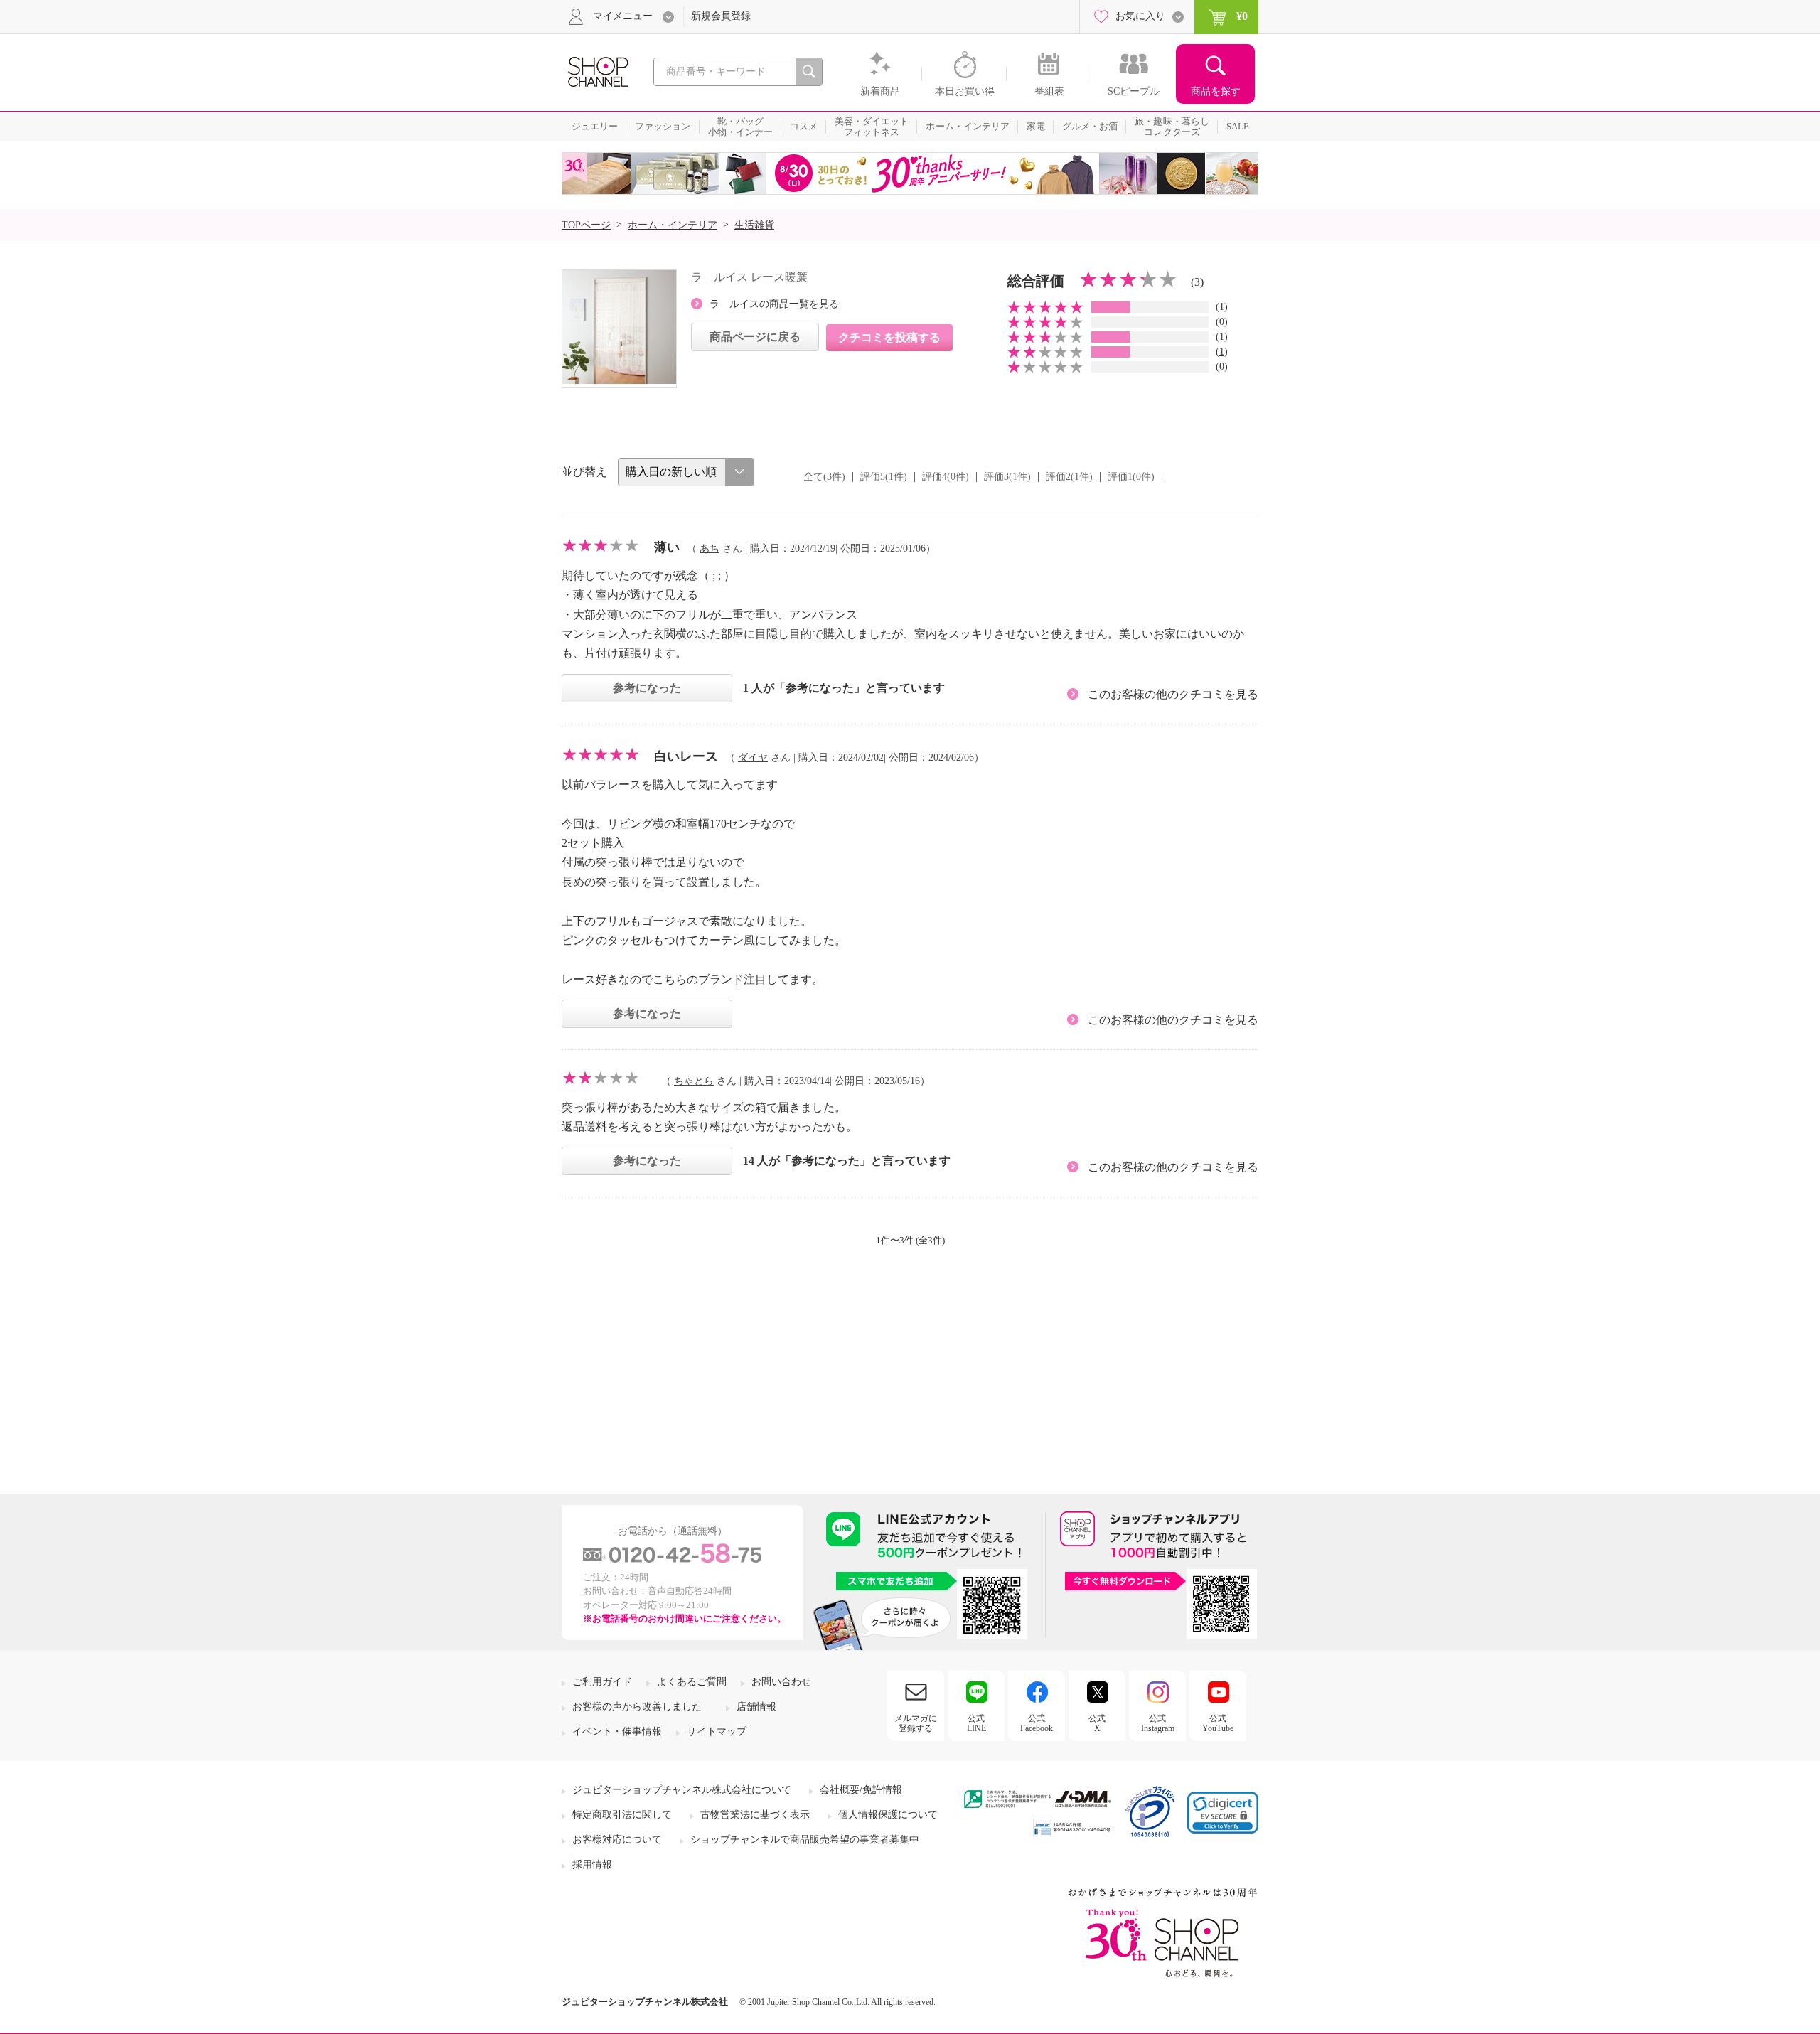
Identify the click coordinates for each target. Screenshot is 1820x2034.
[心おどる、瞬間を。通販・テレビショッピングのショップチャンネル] (597, 71)
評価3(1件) (1007, 477)
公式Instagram (1158, 1723)
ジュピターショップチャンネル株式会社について (682, 1790)
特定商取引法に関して (622, 1815)
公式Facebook (1037, 1723)
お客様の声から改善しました (637, 1707)
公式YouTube (1218, 1723)
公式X (1097, 1723)
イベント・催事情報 (617, 1731)
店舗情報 (756, 1707)
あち (710, 548)
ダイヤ (753, 758)
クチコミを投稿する (889, 337)
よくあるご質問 (692, 1682)
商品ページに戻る (755, 337)
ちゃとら (694, 1081)
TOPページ (586, 225)
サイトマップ (717, 1731)
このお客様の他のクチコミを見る (1173, 694)
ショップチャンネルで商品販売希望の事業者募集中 (805, 1840)
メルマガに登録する (916, 1723)
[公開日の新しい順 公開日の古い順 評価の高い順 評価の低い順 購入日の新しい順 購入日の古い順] (686, 472)
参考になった (647, 688)
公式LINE (976, 1723)
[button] (1223, 1813)
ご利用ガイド (602, 1682)
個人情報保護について (888, 1815)
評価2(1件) (1069, 477)
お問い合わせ (781, 1682)
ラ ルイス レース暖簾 (749, 277)
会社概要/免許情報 (861, 1790)
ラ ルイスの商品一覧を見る (774, 304)
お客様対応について (617, 1840)
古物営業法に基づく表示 (755, 1815)
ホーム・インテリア (673, 225)
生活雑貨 (754, 225)
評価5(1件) (884, 477)
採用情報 (592, 1864)
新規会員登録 (721, 16)
